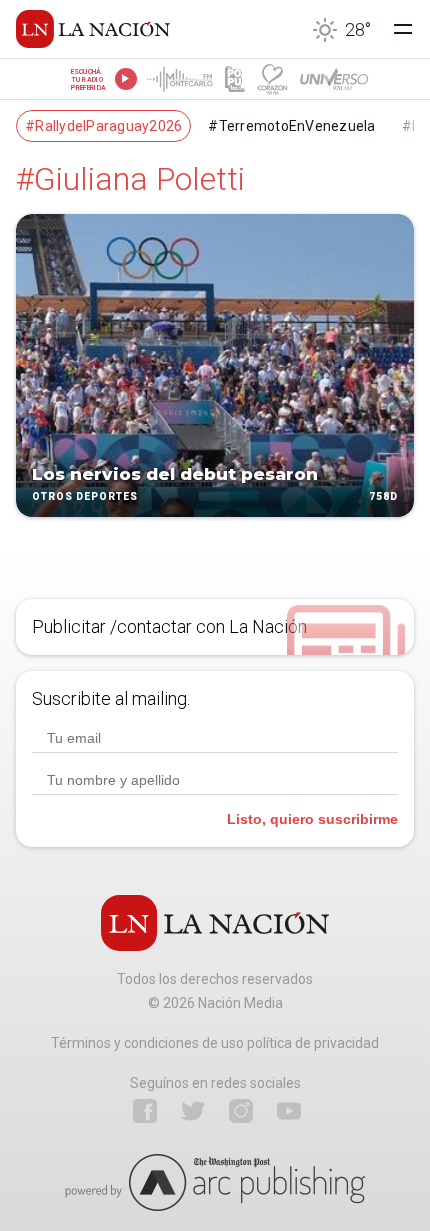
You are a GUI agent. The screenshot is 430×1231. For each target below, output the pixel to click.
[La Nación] (93, 29)
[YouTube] (289, 1111)
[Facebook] (145, 1111)
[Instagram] (241, 1111)
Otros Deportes (85, 497)
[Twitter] (193, 1111)
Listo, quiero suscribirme (312, 819)
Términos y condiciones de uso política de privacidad (215, 1043)
